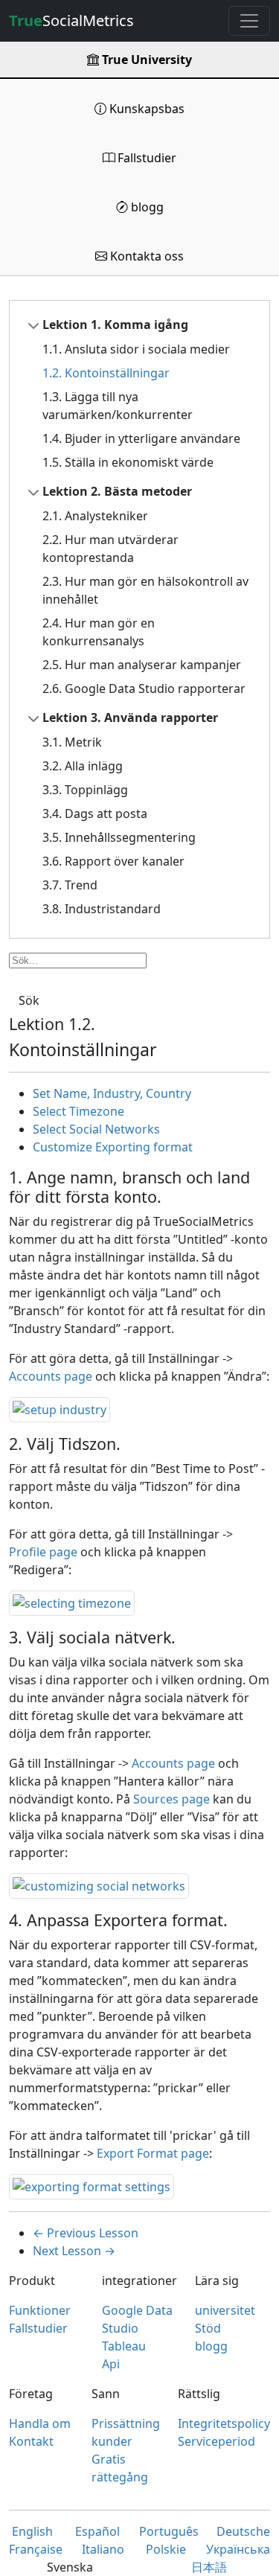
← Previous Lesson (86, 2233)
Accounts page (51, 1376)
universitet (225, 2310)
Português (169, 2531)
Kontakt (31, 2441)
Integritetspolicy (224, 2423)
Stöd (208, 2328)
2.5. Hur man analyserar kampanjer (142, 665)
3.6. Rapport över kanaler (113, 861)
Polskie (166, 2549)
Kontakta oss (145, 256)
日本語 (209, 2567)
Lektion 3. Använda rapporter (130, 717)
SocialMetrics (71, 20)
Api (111, 2364)
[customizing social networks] (99, 1885)
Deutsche (243, 2531)
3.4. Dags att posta (95, 814)
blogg (146, 207)
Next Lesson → (74, 2251)
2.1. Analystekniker (95, 516)
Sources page (171, 1799)
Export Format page (153, 2153)
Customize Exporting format (113, 1147)
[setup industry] (60, 1408)
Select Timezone (78, 1111)
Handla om (40, 2423)
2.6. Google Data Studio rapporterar (144, 688)
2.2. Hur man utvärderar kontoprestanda (110, 549)
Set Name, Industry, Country (112, 1093)
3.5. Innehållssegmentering (119, 837)
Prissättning (126, 2423)
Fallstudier (145, 158)
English (32, 2531)
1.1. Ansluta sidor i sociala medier (136, 349)
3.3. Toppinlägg (85, 790)
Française (36, 2549)
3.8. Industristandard (102, 909)
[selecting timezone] (72, 1602)
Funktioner (40, 2310)
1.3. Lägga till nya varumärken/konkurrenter (118, 406)
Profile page (43, 1552)
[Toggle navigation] (249, 21)
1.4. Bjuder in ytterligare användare (141, 438)
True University (145, 60)
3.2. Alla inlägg (83, 766)
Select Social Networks (96, 1129)
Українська (238, 2549)
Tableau (124, 2346)
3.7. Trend (70, 885)
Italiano (103, 2549)
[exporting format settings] (92, 2185)
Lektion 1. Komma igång (115, 325)
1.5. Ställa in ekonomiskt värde (128, 462)
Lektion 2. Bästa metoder (117, 491)
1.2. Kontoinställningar (106, 373)
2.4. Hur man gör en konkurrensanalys (99, 632)
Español (97, 2531)
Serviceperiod (217, 2441)
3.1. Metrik (72, 742)
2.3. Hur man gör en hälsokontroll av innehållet (145, 590)
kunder (112, 2441)
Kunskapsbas (145, 109)
